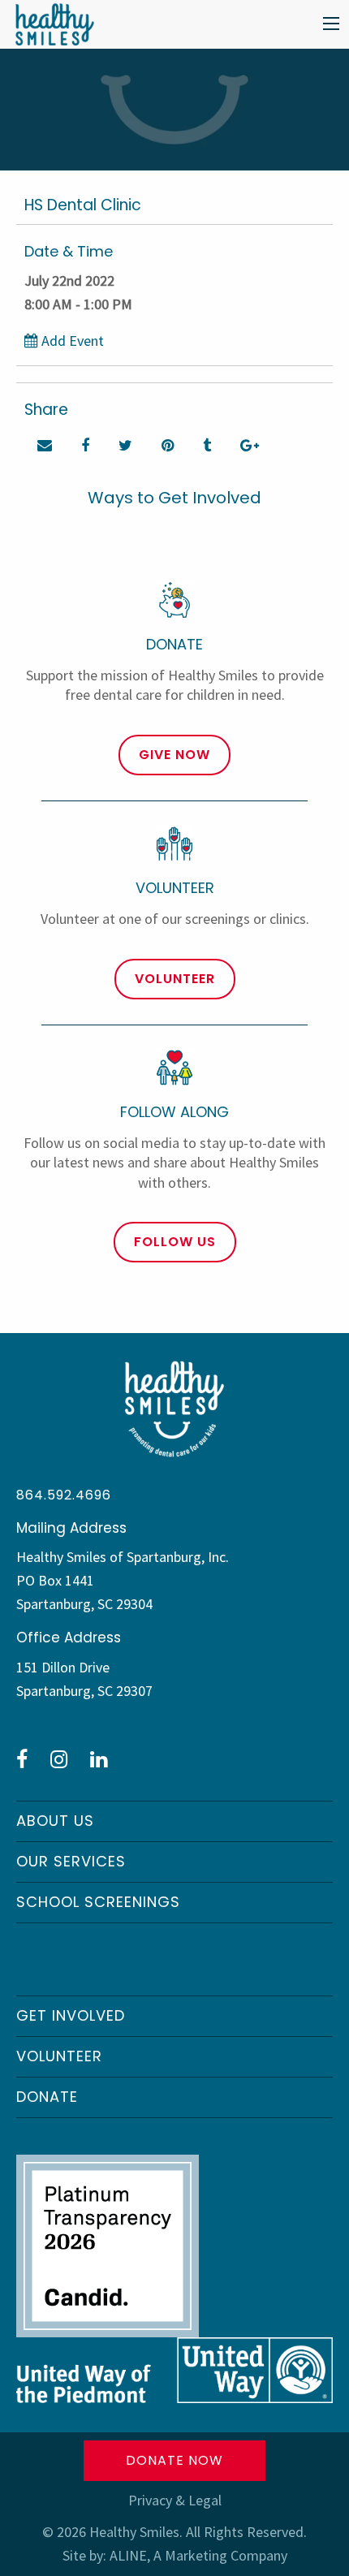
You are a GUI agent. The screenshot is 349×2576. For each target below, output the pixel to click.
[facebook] (22, 1759)
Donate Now (174, 2460)
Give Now (174, 755)
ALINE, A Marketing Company (198, 2555)
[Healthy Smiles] (50, 22)
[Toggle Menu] (331, 24)
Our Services (71, 1861)
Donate (47, 2097)
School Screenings (98, 1902)
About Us (55, 1821)
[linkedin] (99, 1759)
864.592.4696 (64, 1495)
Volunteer (175, 979)
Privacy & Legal (175, 2500)
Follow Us (175, 1242)
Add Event (71, 341)
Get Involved (71, 2015)
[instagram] (59, 1759)
